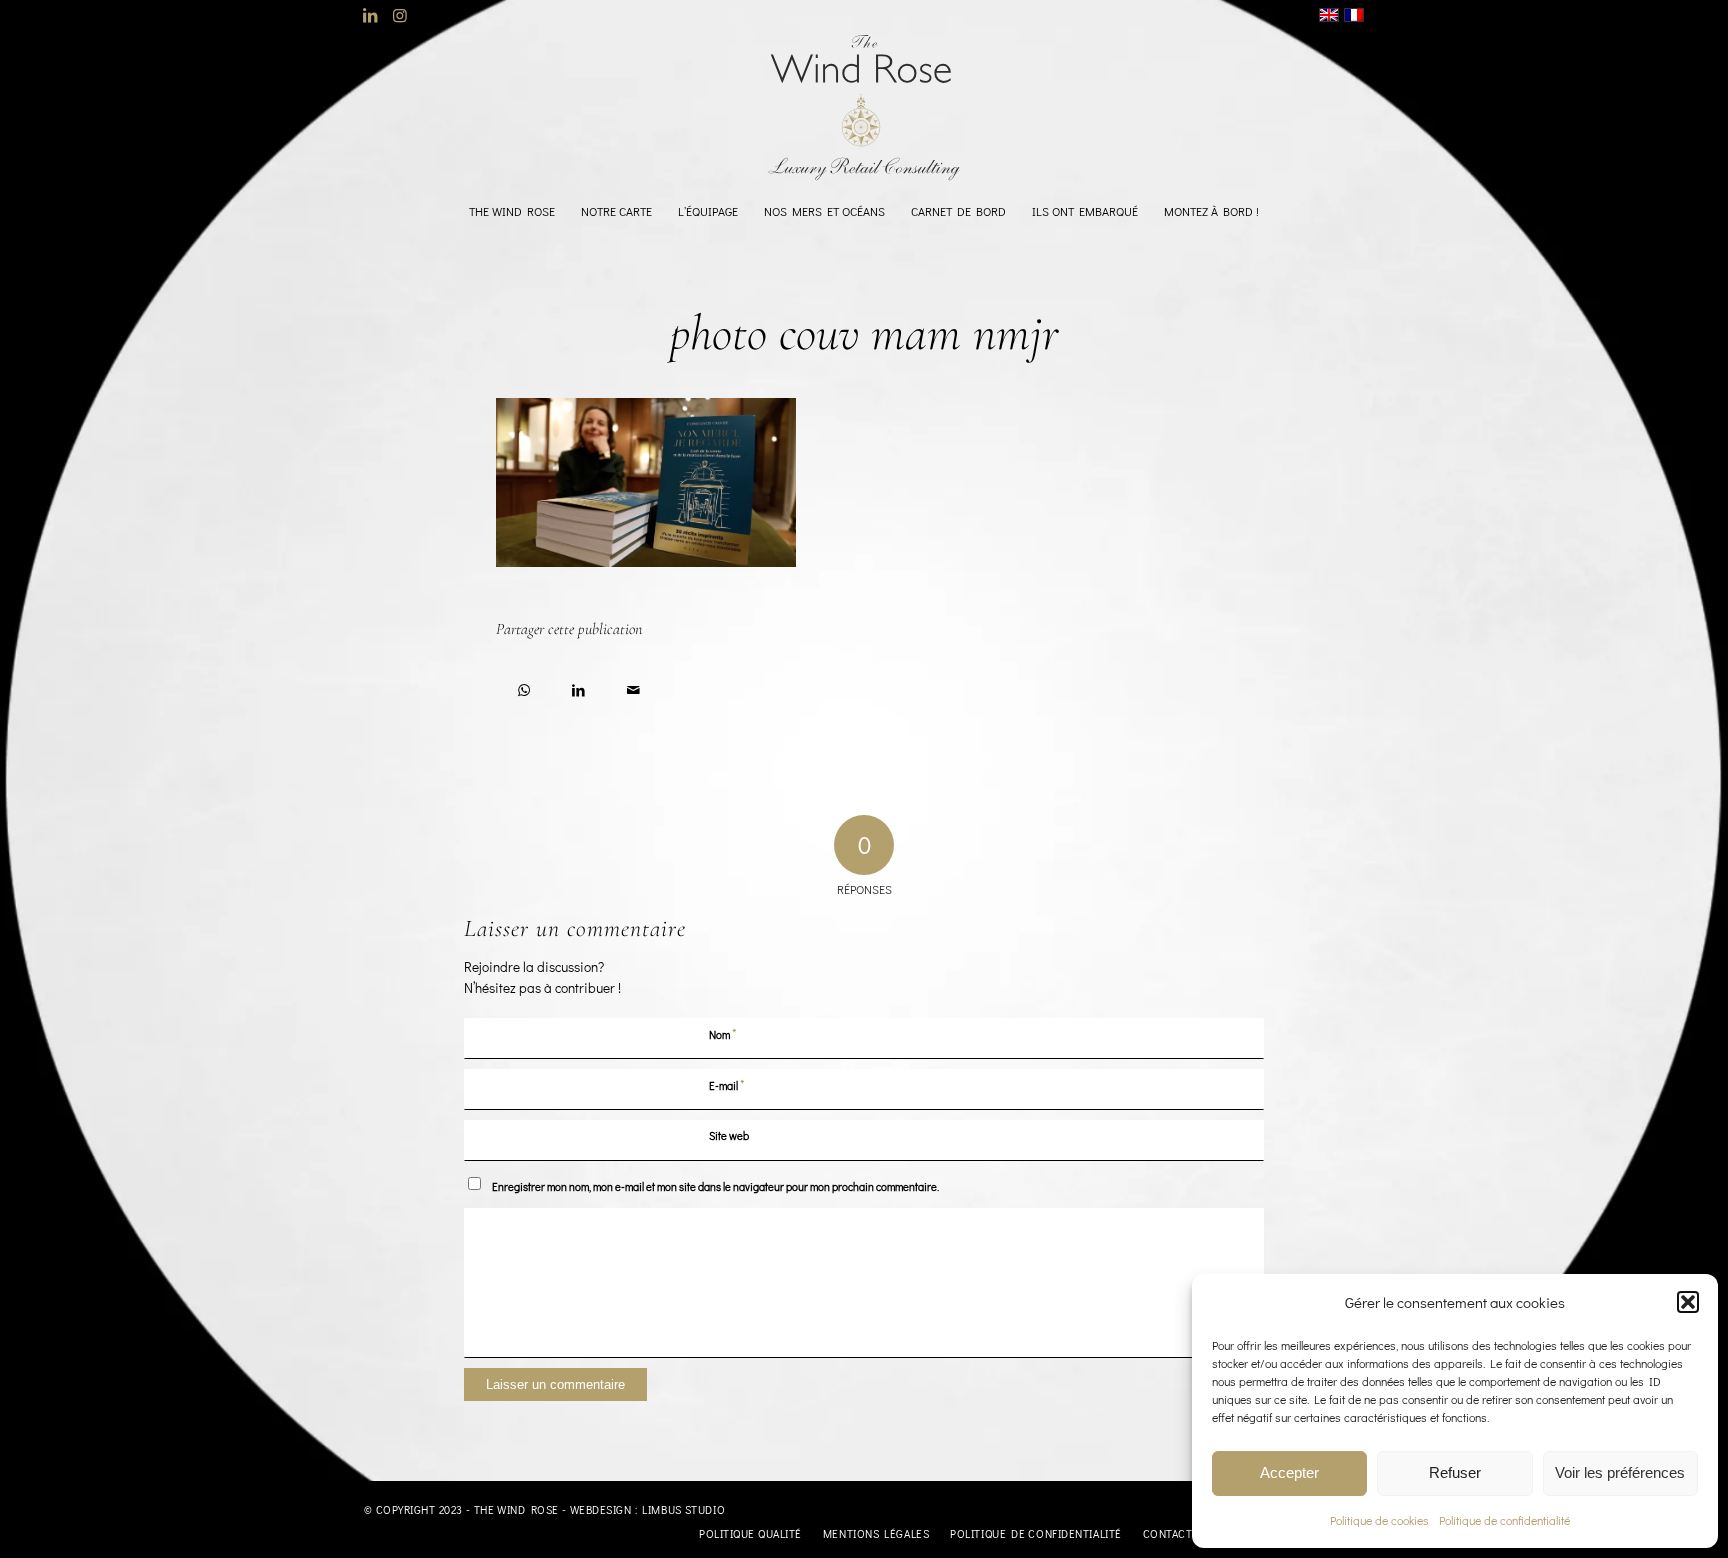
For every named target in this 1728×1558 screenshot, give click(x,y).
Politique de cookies (1379, 1520)
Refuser (1455, 1472)
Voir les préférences (1620, 1472)
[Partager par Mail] (633, 686)
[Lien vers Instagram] (400, 15)
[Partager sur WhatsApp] (523, 686)
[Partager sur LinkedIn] (578, 686)
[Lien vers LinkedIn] (369, 15)
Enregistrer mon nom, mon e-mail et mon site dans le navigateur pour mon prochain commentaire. (715, 1186)
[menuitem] (512, 211)
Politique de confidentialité (1504, 1520)
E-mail (727, 1084)
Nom (723, 1033)
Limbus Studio (683, 1509)
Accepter (1289, 1472)
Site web (729, 1135)
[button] (1688, 1302)
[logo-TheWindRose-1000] (864, 108)
